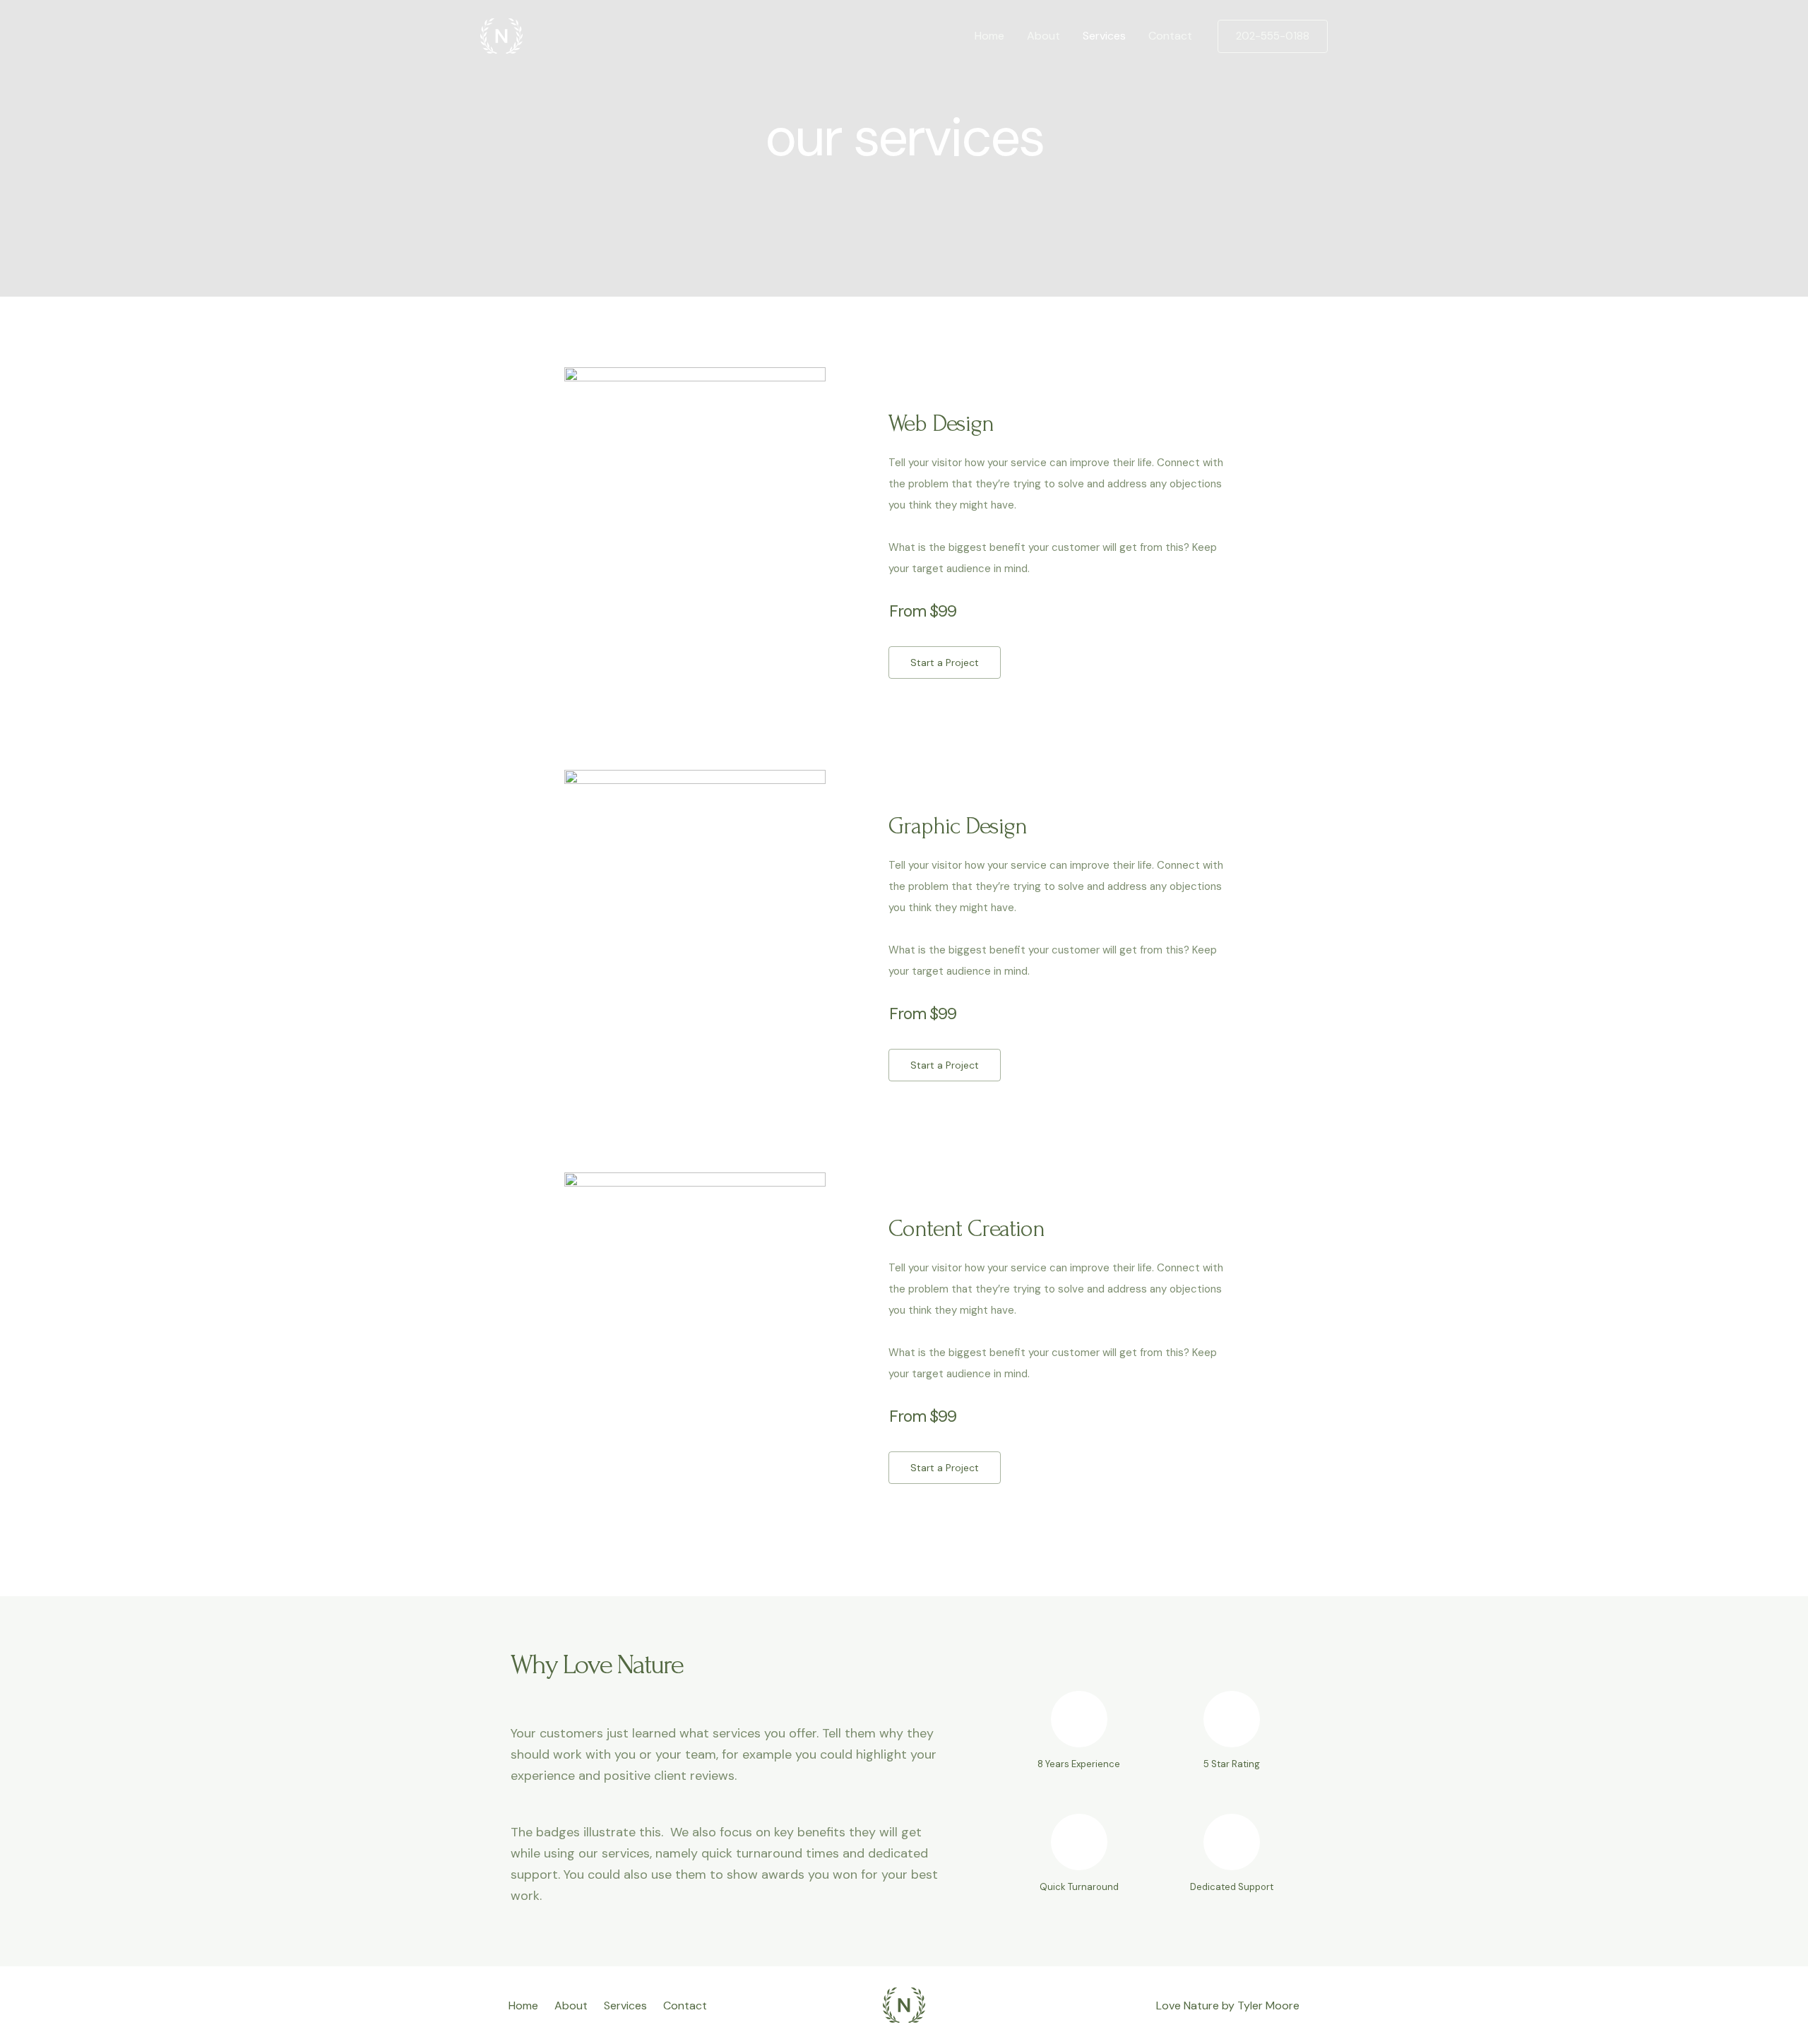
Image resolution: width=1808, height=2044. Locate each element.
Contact (1170, 36)
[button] (945, 662)
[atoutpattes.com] (501, 35)
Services (1104, 36)
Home (989, 36)
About (1043, 36)
